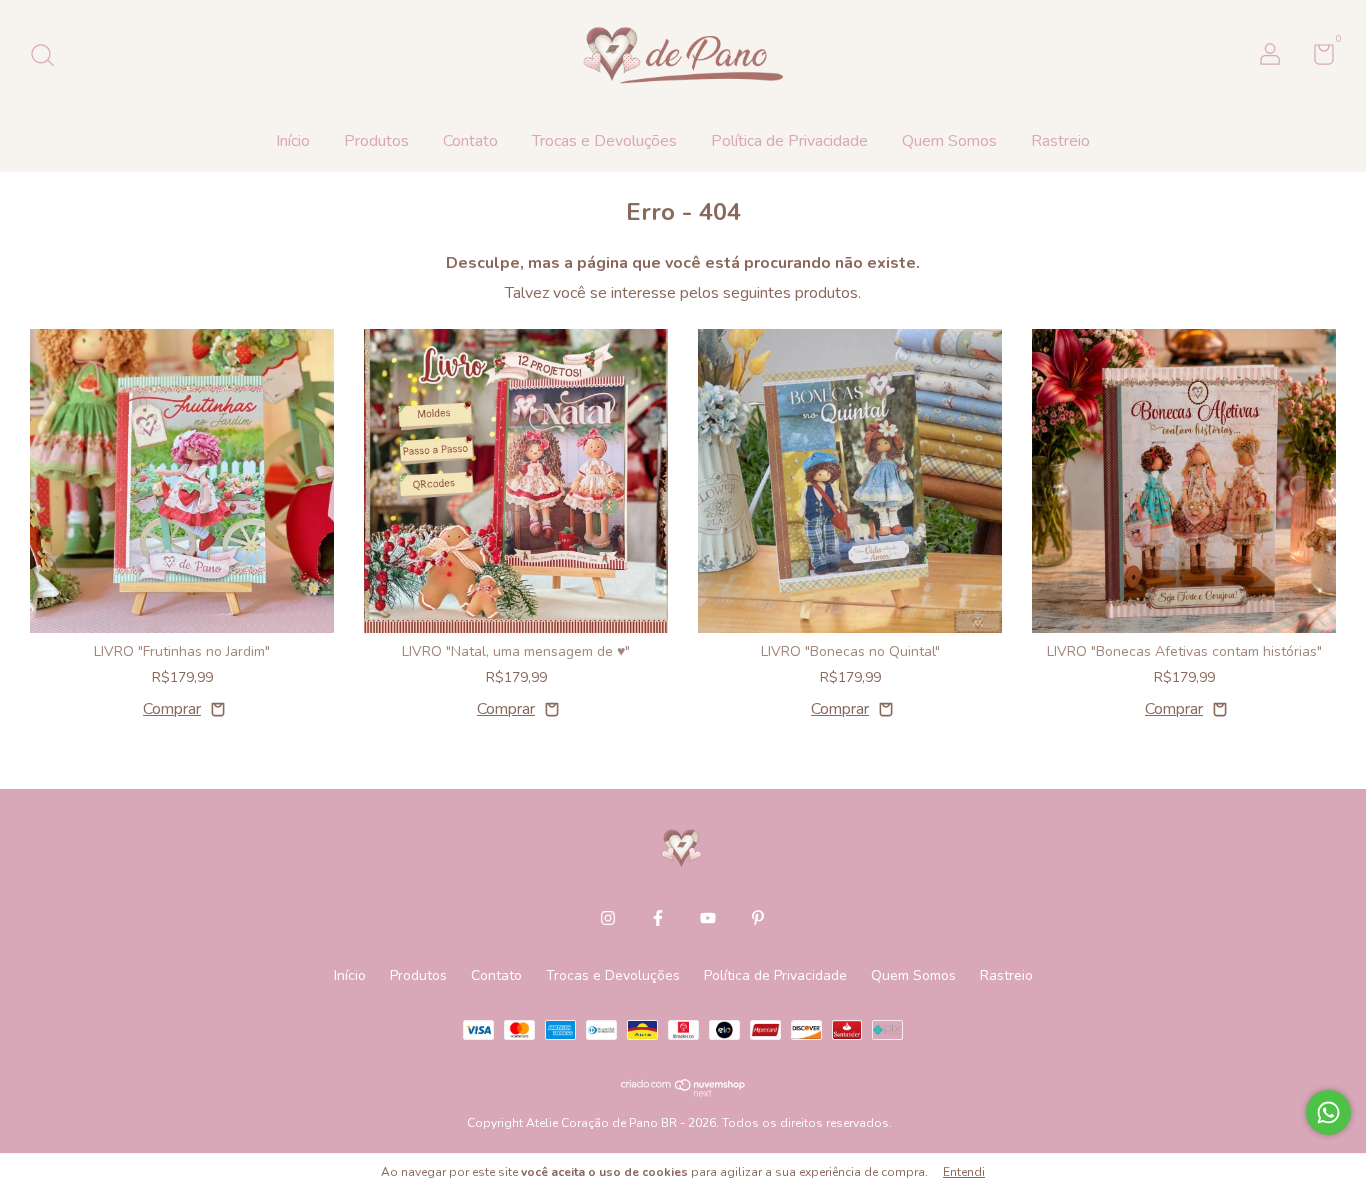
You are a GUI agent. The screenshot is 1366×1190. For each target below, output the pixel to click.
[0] (1316, 58)
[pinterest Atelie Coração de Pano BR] (758, 918)
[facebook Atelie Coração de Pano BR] (658, 918)
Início (293, 141)
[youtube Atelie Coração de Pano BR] (708, 918)
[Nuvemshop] (683, 1092)
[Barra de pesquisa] (49, 56)
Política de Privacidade (789, 141)
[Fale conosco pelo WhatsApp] (1328, 1112)
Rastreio (1060, 141)
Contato (470, 141)
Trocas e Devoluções (604, 141)
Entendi (964, 1172)
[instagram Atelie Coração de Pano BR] (608, 918)
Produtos (376, 141)
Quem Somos (949, 141)
